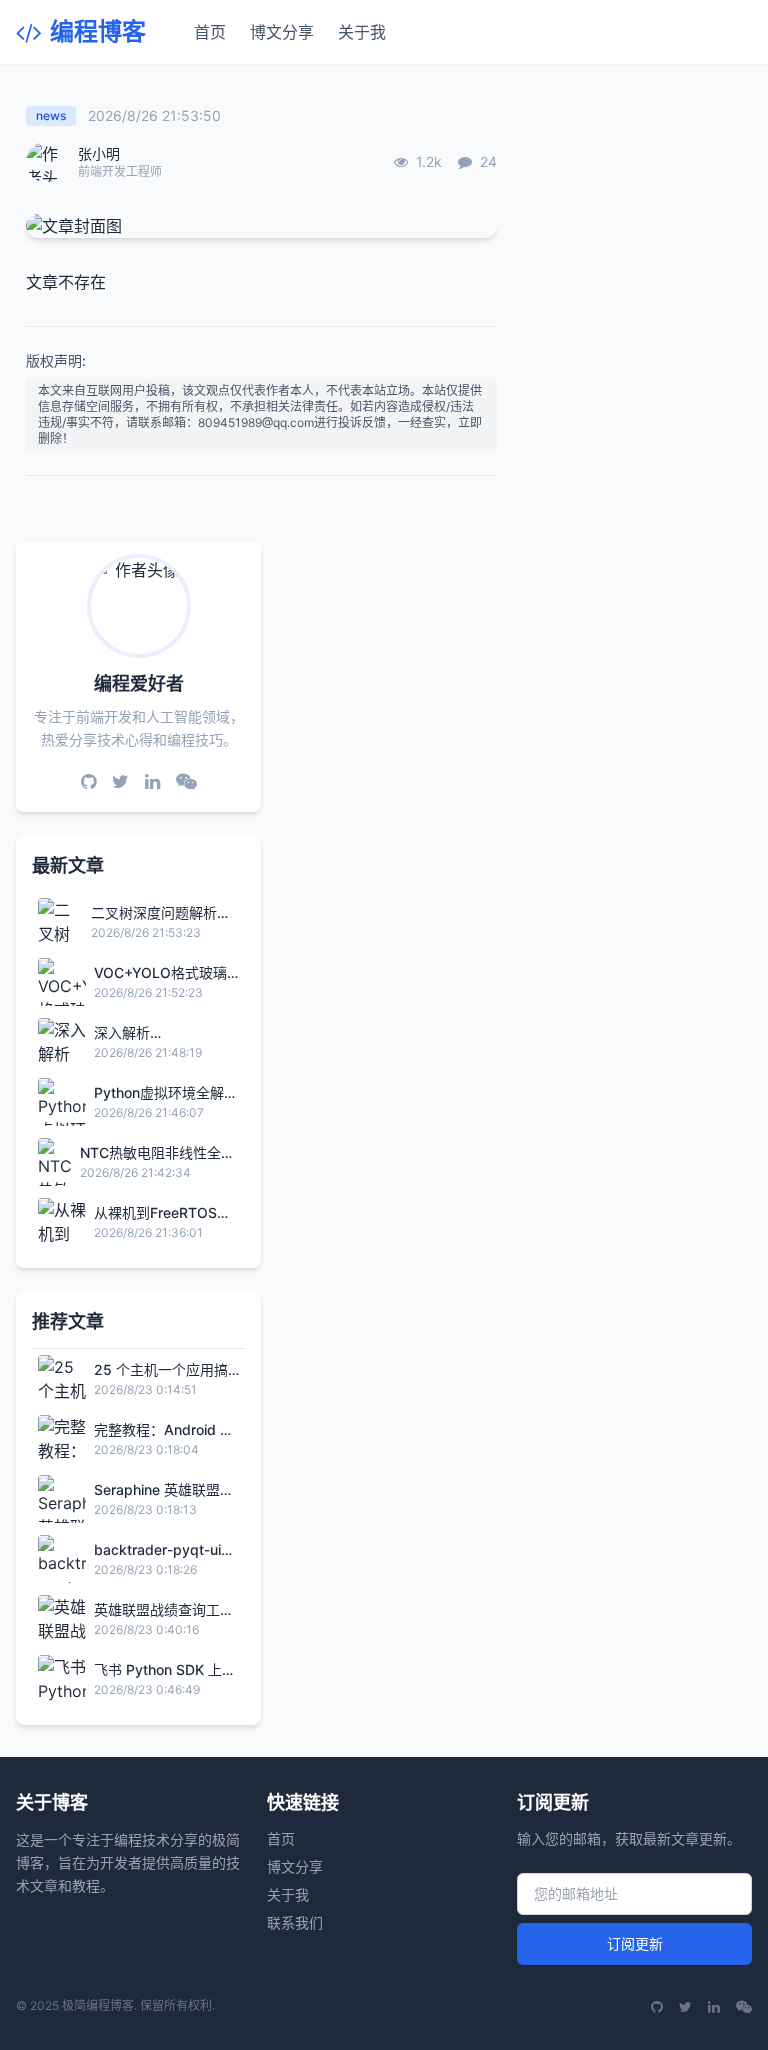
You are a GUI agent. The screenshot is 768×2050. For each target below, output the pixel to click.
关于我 (362, 32)
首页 (210, 32)
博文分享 (282, 32)
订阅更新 (635, 1943)
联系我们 (295, 1922)
